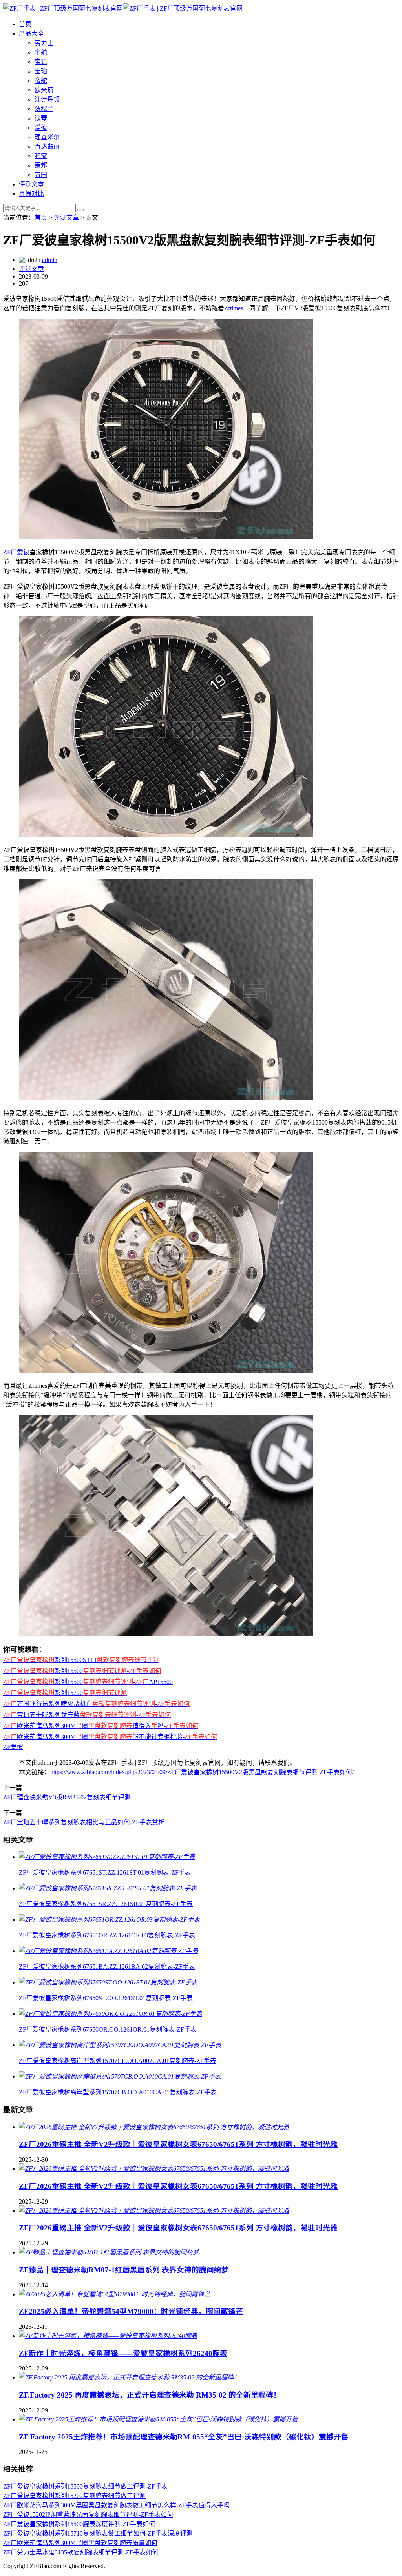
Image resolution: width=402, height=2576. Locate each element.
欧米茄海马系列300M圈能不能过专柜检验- (110, 1737)
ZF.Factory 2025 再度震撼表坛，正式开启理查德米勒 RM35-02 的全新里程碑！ (150, 2395)
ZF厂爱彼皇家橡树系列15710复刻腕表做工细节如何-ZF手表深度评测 (98, 2533)
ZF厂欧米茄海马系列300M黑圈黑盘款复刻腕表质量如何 (80, 2543)
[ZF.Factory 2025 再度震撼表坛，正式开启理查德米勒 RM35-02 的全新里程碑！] (129, 2377)
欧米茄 (44, 90)
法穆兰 (44, 109)
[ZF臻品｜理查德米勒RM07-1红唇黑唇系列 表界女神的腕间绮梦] (109, 2252)
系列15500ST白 (81, 1660)
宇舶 (41, 52)
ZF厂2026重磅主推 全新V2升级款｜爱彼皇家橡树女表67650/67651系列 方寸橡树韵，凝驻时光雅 (178, 2144)
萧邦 (41, 165)
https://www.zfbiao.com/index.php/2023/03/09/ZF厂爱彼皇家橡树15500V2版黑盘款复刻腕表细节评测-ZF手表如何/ (202, 1772)
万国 (41, 175)
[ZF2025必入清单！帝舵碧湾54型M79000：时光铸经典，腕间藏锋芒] (115, 2294)
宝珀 (41, 71)
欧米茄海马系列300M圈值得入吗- (101, 1726)
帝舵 (41, 81)
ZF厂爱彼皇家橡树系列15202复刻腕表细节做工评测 (74, 2496)
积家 (41, 156)
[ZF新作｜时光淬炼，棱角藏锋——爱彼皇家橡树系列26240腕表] (108, 2336)
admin (50, 260)
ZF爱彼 (13, 1747)
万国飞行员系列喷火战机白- (96, 1704)
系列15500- (82, 1671)
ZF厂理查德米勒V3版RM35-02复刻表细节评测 (67, 1797)
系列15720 (65, 1693)
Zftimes (234, 308)
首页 (25, 24)
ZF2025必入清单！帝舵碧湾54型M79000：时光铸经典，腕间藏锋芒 (131, 2311)
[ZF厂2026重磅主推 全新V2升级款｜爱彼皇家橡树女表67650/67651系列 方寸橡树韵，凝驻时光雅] (154, 2127)
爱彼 (41, 128)
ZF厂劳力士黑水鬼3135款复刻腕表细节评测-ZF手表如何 (81, 2552)
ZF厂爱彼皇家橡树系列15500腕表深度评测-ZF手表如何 (79, 2524)
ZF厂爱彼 (16, 552)
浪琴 (41, 118)
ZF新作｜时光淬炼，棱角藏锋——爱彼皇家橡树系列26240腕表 (123, 2353)
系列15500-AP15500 (88, 1682)
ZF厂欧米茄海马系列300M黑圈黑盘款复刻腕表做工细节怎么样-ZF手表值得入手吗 (116, 2505)
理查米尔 (47, 137)
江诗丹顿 (47, 99)
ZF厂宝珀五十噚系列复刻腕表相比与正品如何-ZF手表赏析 (84, 1822)
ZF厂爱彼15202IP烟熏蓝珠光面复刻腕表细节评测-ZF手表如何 (88, 2515)
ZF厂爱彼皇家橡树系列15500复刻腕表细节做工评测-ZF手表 (85, 2486)
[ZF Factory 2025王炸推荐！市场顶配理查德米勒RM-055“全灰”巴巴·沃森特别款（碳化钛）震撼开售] (158, 2419)
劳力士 (44, 43)
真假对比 (31, 194)
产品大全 (31, 34)
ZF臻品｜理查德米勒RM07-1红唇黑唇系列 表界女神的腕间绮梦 (124, 2270)
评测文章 (31, 184)
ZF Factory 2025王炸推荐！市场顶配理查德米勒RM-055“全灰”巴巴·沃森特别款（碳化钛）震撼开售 (184, 2437)
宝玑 (41, 62)
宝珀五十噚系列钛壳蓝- (87, 1715)
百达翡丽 (47, 147)
